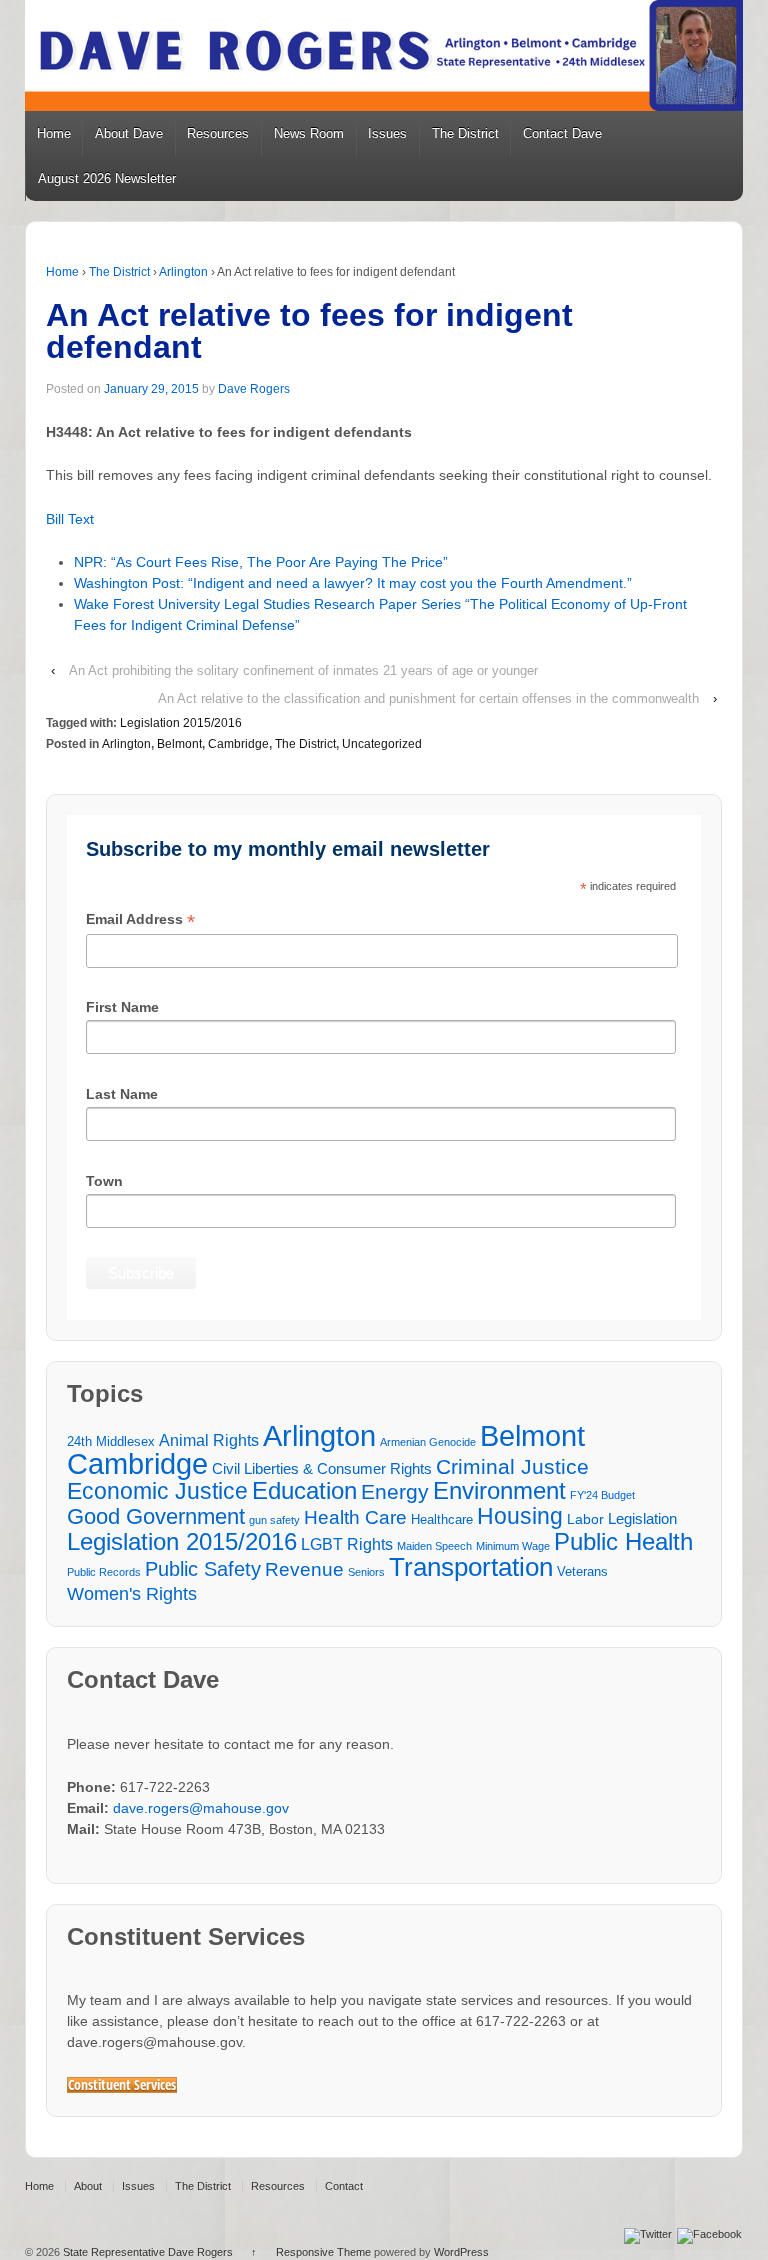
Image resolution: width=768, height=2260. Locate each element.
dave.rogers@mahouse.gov (201, 1808)
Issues (387, 133)
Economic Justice (157, 1491)
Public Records (104, 1572)
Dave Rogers (254, 389)
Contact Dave (562, 133)
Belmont (179, 744)
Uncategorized (382, 744)
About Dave (129, 133)
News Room (309, 133)
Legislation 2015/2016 (181, 723)
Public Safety (203, 1569)
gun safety (274, 1520)
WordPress (461, 2252)
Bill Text (70, 519)
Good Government (156, 1516)
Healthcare (442, 1520)
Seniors (366, 1572)
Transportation (471, 1567)
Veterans (582, 1572)
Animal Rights (209, 1440)
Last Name (122, 1094)
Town (104, 1181)
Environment (499, 1491)
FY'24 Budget (602, 1495)
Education (304, 1490)
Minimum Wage (513, 1546)
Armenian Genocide (428, 1442)
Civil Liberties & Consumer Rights (322, 1468)
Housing (520, 1516)
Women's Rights (132, 1593)
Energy (395, 1492)
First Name (122, 1007)
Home (54, 133)
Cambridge (238, 744)
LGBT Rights (347, 1544)
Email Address (140, 920)
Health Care (355, 1517)
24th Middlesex (111, 1442)
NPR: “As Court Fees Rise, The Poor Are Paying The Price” (261, 562)
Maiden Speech (434, 1546)
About (88, 2186)
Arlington (183, 272)
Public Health (623, 1541)
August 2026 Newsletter (107, 178)
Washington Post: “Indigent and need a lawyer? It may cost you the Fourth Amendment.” (353, 583)
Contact (344, 2186)
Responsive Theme (323, 2252)
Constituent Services (122, 2085)
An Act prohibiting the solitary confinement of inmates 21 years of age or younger (303, 670)
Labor (585, 1519)
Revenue (304, 1569)
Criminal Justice (512, 1467)
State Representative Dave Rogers (148, 2252)
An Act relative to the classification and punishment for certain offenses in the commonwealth (428, 698)
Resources (218, 133)
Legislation (642, 1518)
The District (465, 133)
